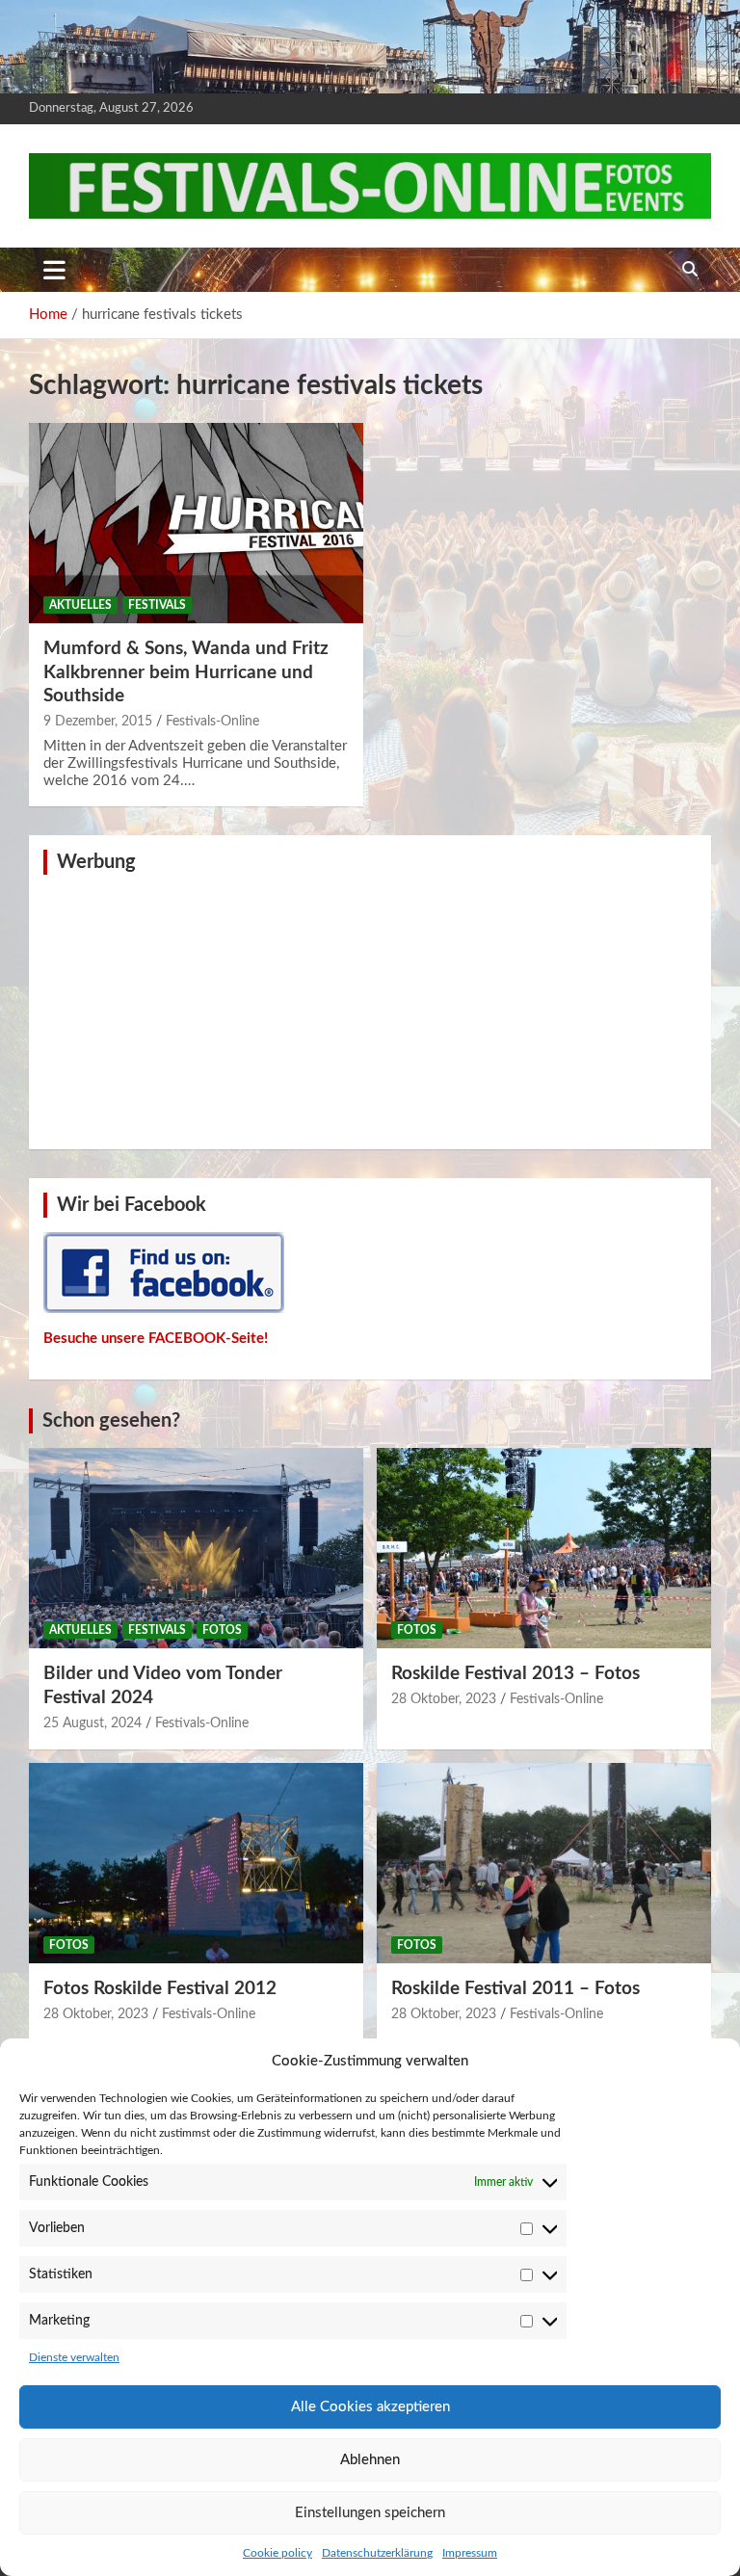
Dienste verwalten (74, 2357)
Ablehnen (370, 2460)
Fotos (222, 1630)
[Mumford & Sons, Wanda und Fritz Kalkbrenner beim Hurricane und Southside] (196, 523)
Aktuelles (80, 605)
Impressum (470, 2553)
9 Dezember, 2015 (98, 722)
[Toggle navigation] (54, 270)
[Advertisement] (370, 1010)
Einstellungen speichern (370, 2513)
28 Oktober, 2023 (444, 1699)
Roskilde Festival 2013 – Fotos (515, 1674)
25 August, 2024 (92, 1723)
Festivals (157, 605)
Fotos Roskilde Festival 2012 (160, 1989)
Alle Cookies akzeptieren (370, 2407)
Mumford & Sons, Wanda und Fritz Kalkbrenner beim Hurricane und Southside (186, 672)
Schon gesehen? (111, 1421)
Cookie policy (277, 2553)
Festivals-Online (212, 722)
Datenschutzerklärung (377, 2553)
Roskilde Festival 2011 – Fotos (515, 1989)
